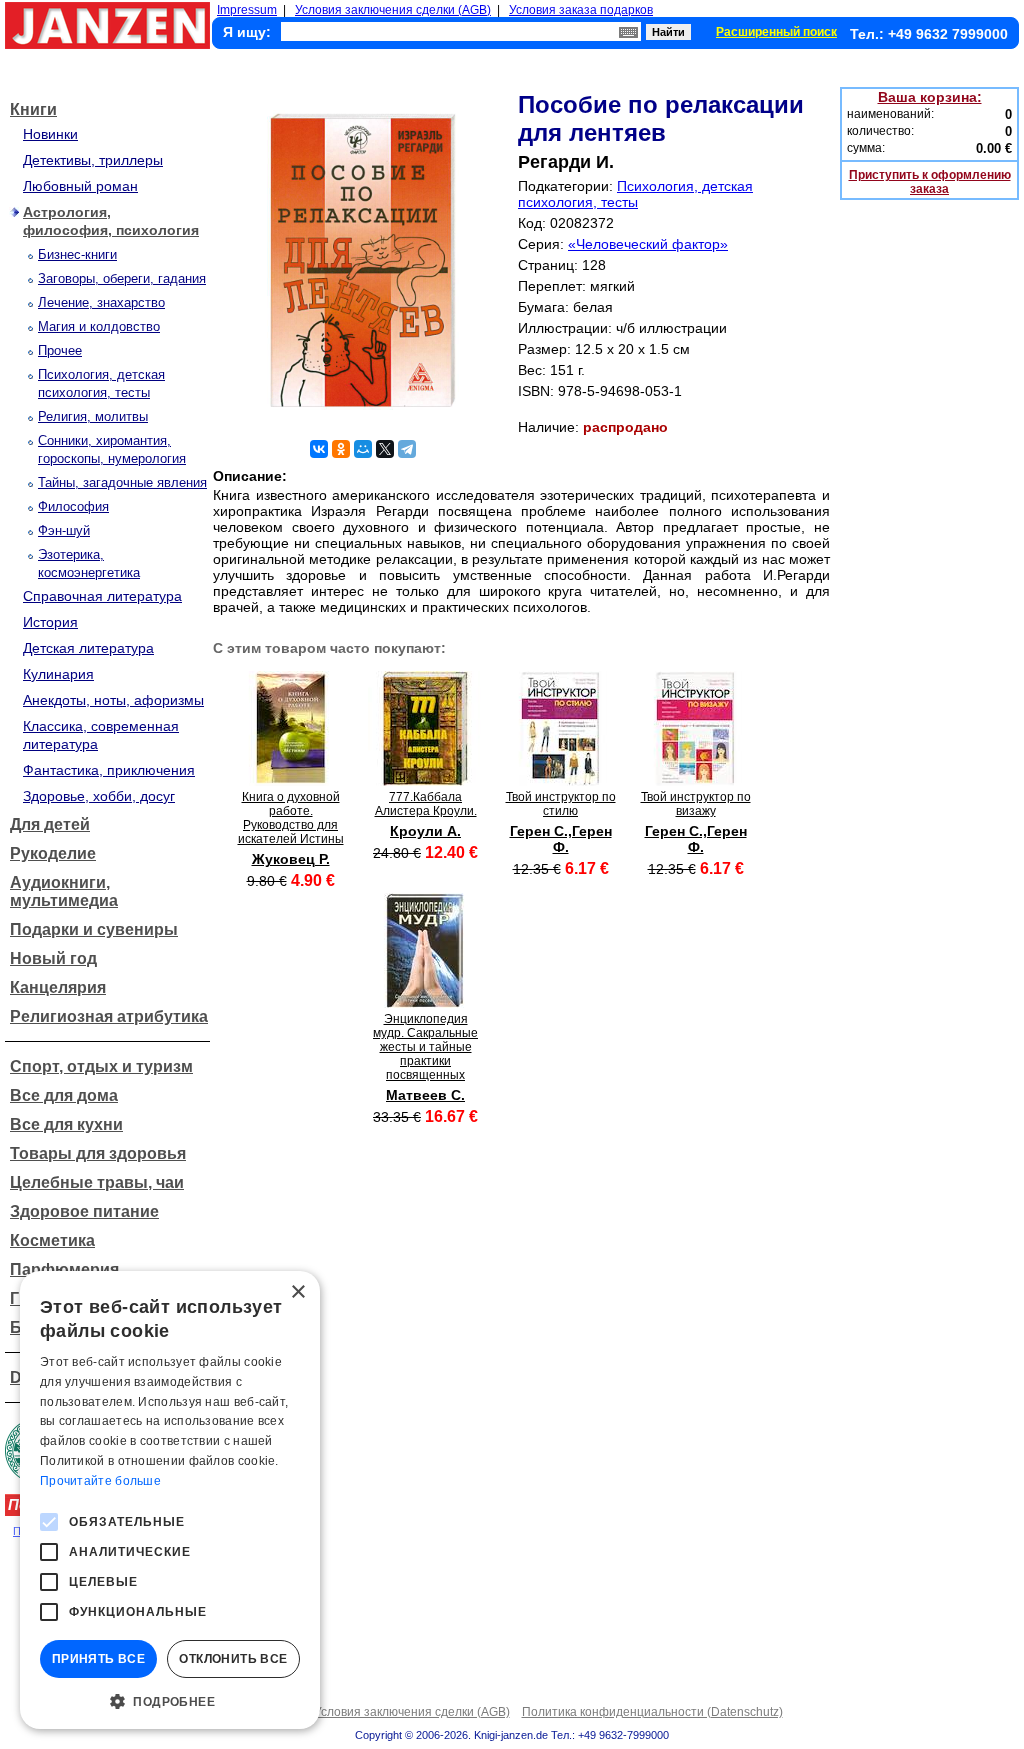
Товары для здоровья (98, 1153)
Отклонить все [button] (233, 1659)
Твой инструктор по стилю (561, 804)
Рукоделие (53, 853)
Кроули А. (425, 831)
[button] (170, 1700)
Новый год (53, 958)
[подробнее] (290, 780)
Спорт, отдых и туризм (101, 1066)
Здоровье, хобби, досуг (99, 796)
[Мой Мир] (363, 449)
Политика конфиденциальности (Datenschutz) (652, 1712)
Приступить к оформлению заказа (930, 182)
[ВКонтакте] (319, 449)
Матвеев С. (425, 1095)
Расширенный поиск (776, 32)
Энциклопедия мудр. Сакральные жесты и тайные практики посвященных (425, 1047)
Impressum (247, 10)
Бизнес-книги (77, 254)
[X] (385, 449)
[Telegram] (407, 449)
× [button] (297, 1292)
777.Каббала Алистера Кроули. (426, 804)
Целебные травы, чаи (97, 1182)
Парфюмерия (64, 1269)
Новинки (50, 134)
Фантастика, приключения (109, 770)
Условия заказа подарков (581, 10)
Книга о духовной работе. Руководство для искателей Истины (291, 818)
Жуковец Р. (291, 859)
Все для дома (64, 1095)
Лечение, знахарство (101, 302)
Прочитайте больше (100, 1481)
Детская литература (88, 648)
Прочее (60, 350)
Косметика (52, 1240)
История (50, 622)
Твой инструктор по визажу (696, 804)
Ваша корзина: (930, 97)
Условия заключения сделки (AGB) (393, 10)
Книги (33, 109)
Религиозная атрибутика (109, 1016)
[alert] (170, 1500)
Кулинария (58, 674)
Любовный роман (80, 186)
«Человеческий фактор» (648, 244)
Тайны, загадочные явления (122, 482)
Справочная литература (102, 596)
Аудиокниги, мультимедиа (64, 891)
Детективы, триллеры (93, 160)
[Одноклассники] (341, 449)
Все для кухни (66, 1124)
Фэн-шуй (64, 530)
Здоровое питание (84, 1211)
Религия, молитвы (93, 416)
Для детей (50, 824)
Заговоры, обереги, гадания (122, 278)
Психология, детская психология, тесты (635, 194)
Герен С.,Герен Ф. (561, 839)
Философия (73, 506)
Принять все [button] (98, 1659)
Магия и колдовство (99, 326)
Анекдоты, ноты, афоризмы (113, 700)
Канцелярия (58, 987)
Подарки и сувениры (94, 929)
